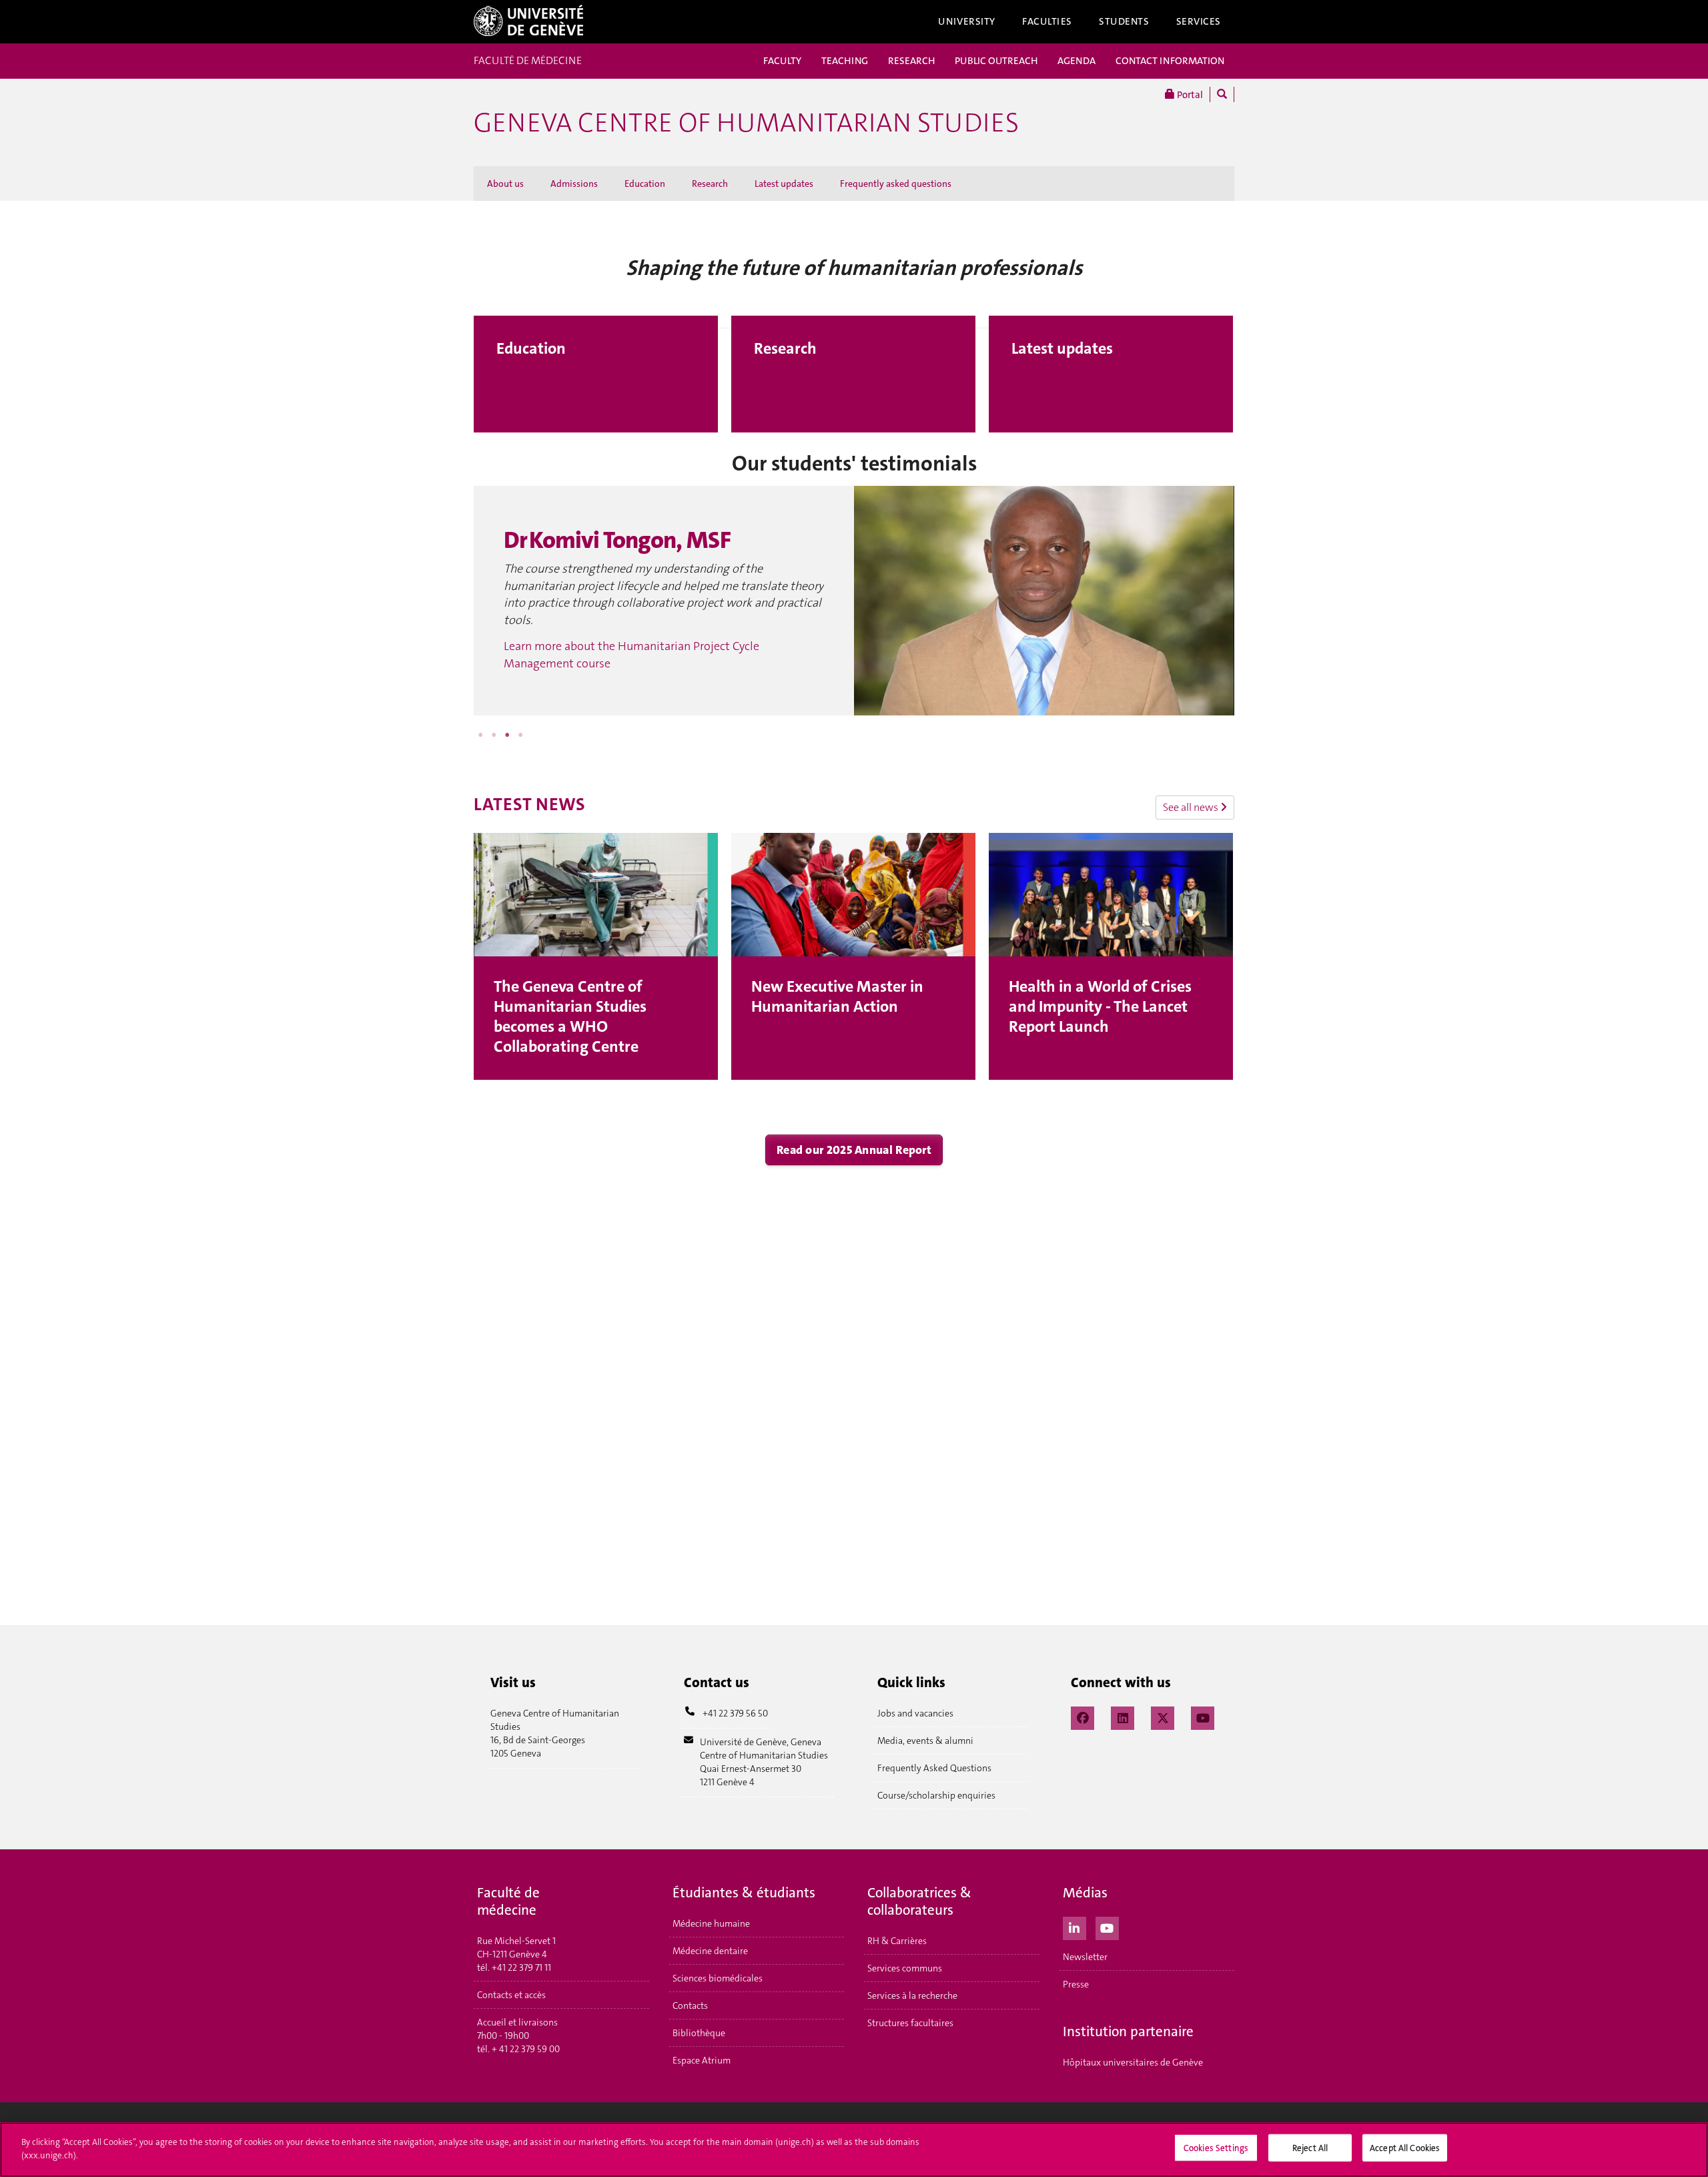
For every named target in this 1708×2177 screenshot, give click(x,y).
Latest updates (784, 184)
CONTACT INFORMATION (1170, 61)
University (967, 21)
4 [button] (520, 735)
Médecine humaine (711, 1923)
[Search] (1222, 94)
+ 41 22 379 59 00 (526, 2049)
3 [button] (507, 735)
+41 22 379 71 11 (521, 1967)
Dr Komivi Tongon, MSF (617, 540)
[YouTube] (1203, 1717)
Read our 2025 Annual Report (854, 1150)
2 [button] (494, 735)
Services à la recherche (912, 1995)
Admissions (574, 184)
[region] (854, 2150)
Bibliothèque (699, 2033)
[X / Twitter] (1163, 1717)
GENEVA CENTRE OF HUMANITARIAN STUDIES (746, 123)
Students (1124, 21)
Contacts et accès (511, 1995)
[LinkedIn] (1123, 1717)
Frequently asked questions (896, 184)
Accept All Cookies (1405, 2148)
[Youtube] (1107, 1927)
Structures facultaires (910, 2023)
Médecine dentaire (710, 1951)
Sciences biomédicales (718, 1978)
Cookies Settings (1216, 2148)
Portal (1189, 95)
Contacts (690, 2005)
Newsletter (1085, 1957)
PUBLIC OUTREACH (996, 61)
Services (1199, 21)
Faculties (1047, 21)
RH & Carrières (897, 1941)
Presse (1076, 1984)
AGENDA (1077, 61)
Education (645, 184)
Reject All (1310, 2148)
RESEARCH (911, 61)
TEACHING (845, 61)
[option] (854, 601)
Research (710, 184)
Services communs (905, 1968)
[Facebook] (1083, 1717)
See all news (1192, 807)
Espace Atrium (702, 2060)
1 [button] (480, 735)
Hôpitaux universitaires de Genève (1133, 2062)
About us (505, 184)
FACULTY (782, 61)
